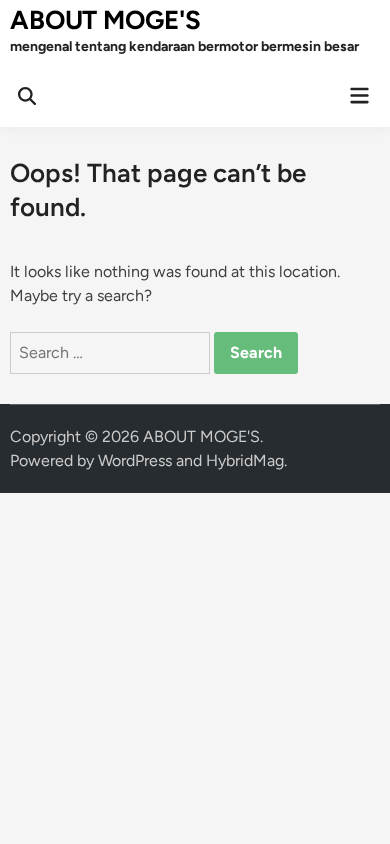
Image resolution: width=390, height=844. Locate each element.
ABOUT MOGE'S (105, 20)
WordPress (135, 460)
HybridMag (245, 460)
